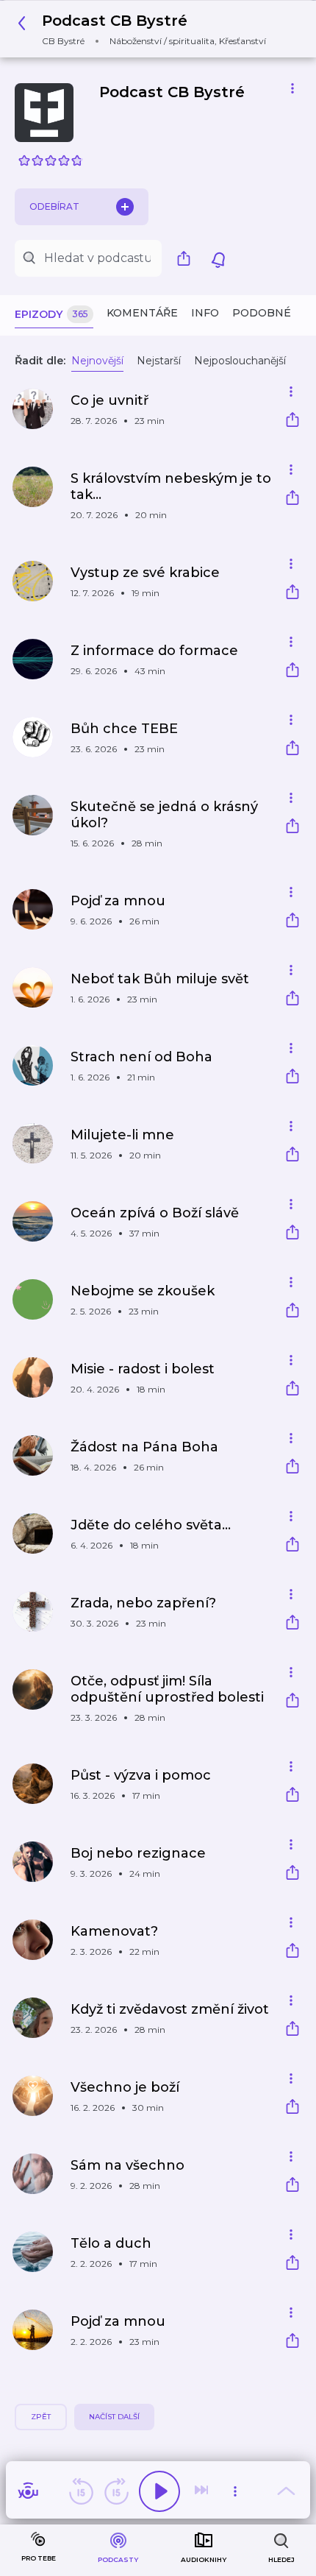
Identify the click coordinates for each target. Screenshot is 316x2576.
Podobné (262, 313)
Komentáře (142, 313)
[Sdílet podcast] (187, 258)
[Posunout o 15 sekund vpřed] (116, 2491)
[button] (146, 29)
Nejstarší (159, 361)
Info (205, 313)
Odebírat (54, 206)
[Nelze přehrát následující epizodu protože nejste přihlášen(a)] (203, 2491)
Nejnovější (97, 361)
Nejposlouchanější (240, 361)
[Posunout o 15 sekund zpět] (81, 2491)
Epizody (51, 314)
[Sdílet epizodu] (292, 421)
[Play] (159, 2491)
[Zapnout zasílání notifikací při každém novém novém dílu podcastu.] (218, 258)
